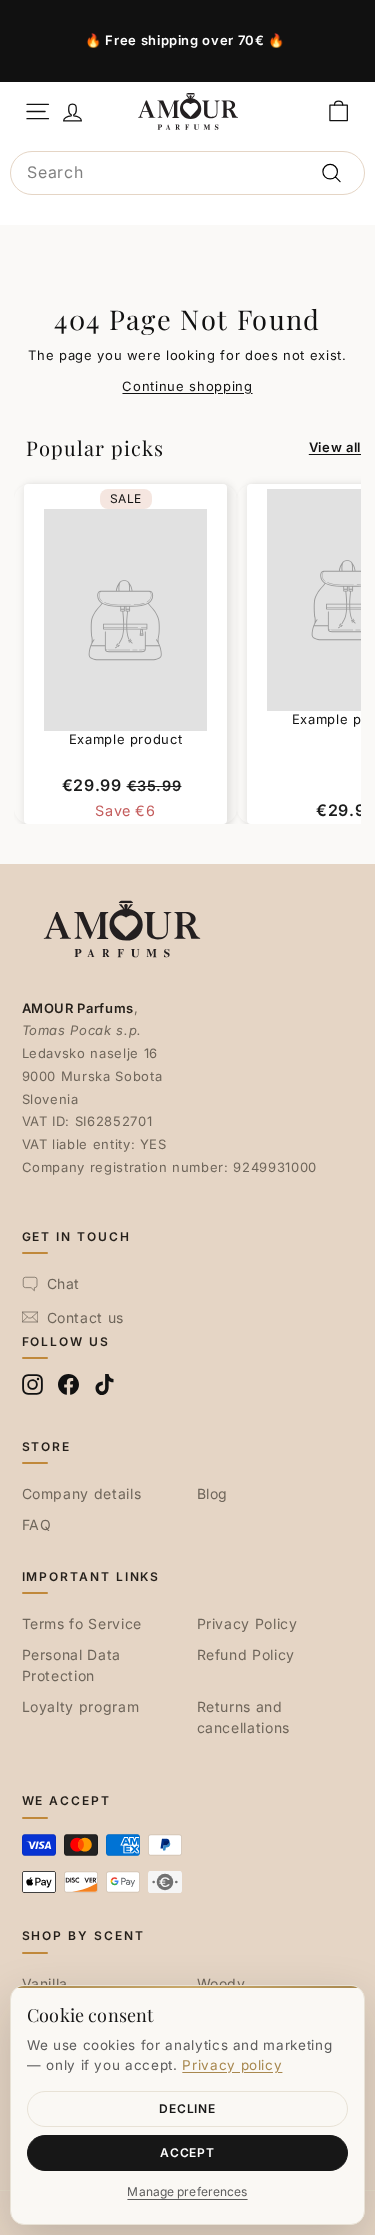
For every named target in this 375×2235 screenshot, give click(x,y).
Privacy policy (232, 2065)
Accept (187, 2152)
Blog (213, 1493)
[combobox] (187, 173)
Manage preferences (187, 2191)
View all (335, 447)
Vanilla (45, 1983)
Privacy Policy (247, 1623)
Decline (187, 2108)
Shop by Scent (83, 1935)
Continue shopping (187, 386)
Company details (82, 1493)
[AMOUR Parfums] (188, 111)
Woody (221, 1983)
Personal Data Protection (71, 1665)
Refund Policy (246, 1654)
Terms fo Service (82, 1623)
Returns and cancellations (243, 1717)
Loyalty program (81, 1706)
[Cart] (338, 111)
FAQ (37, 1524)
